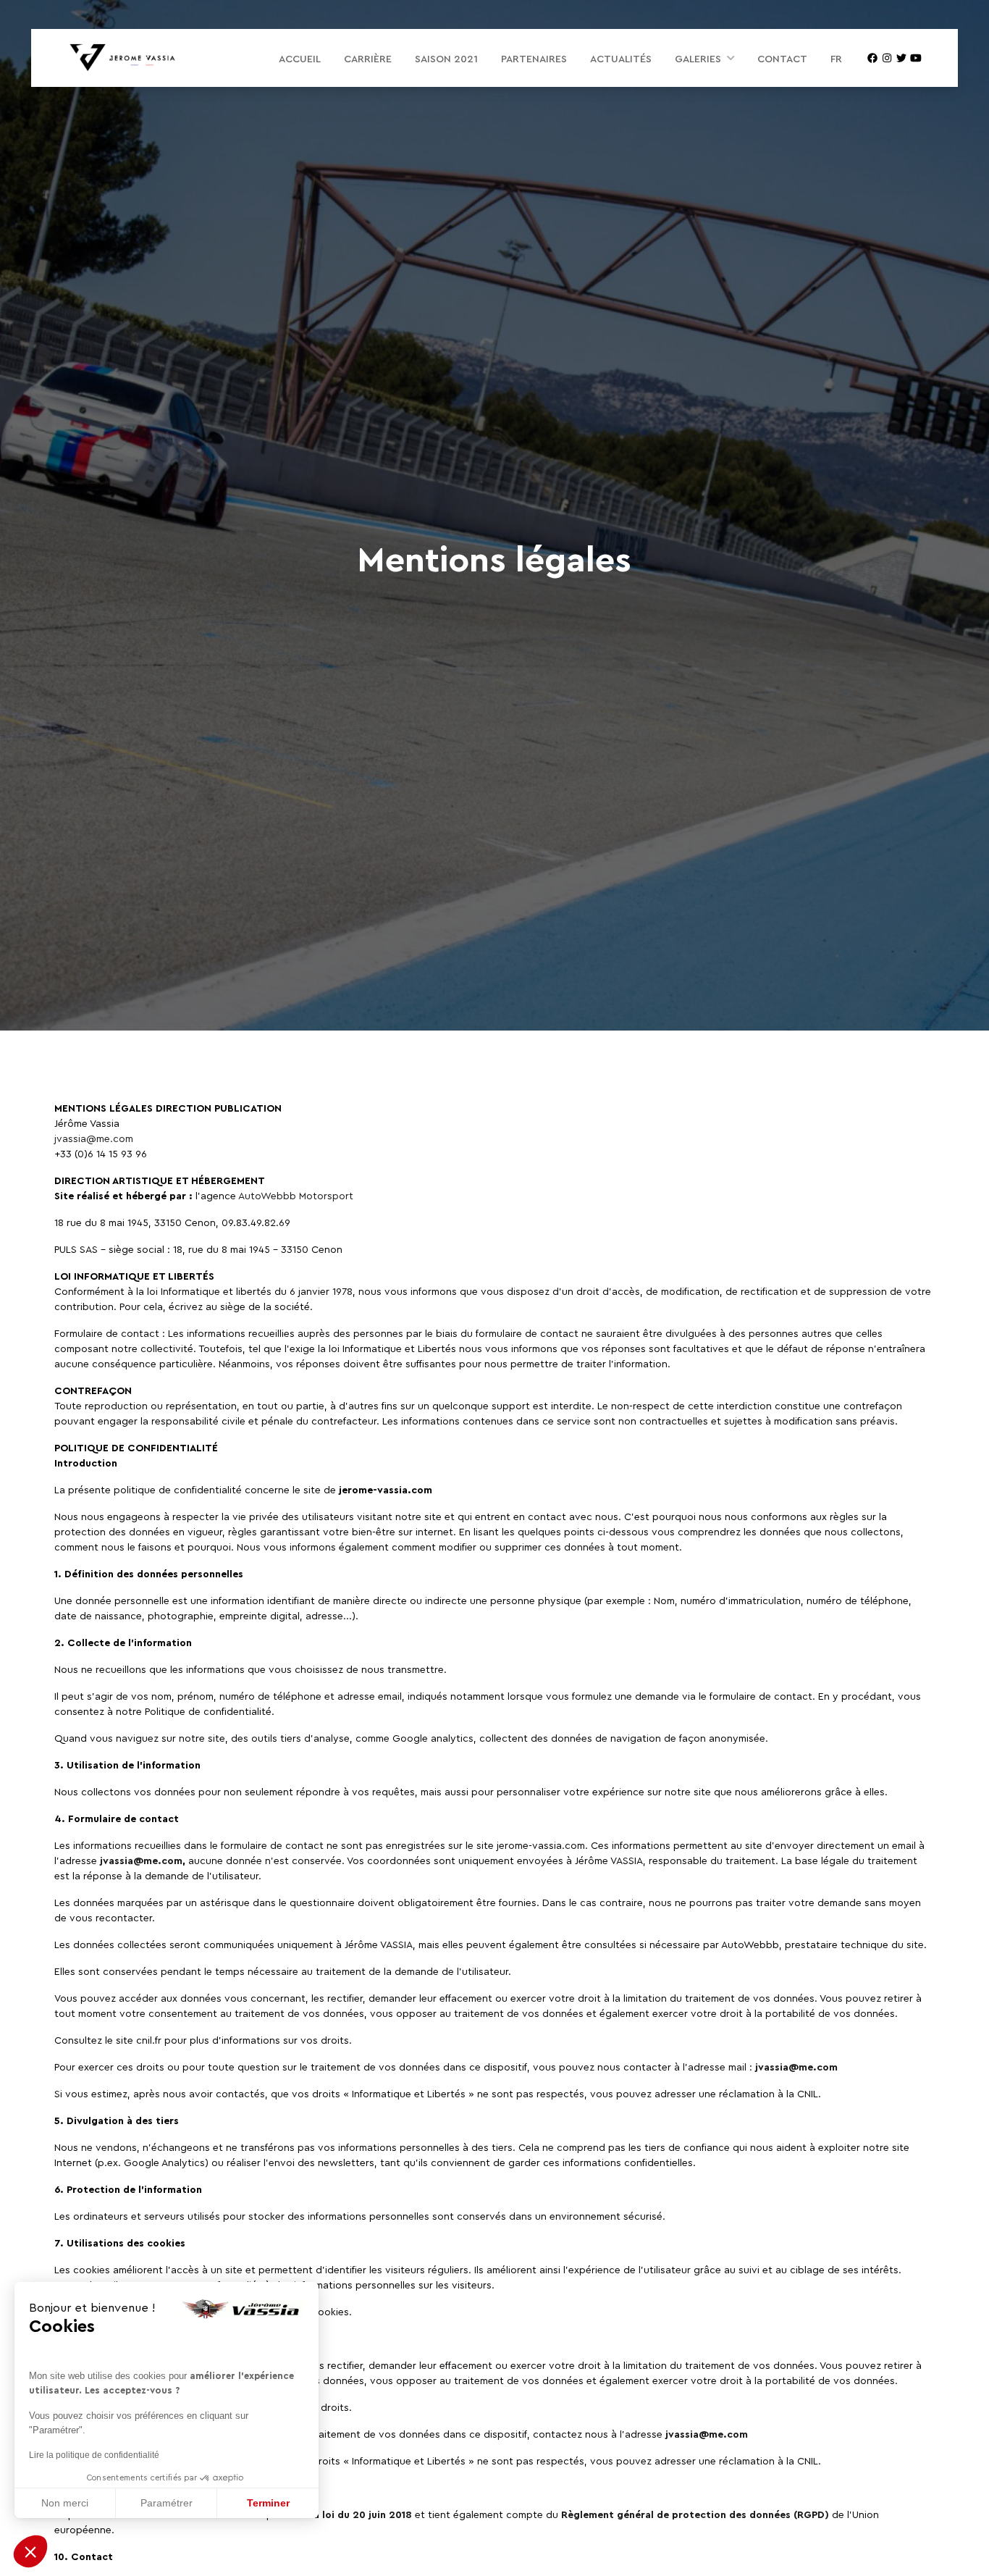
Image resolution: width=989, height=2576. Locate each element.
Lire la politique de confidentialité (94, 2455)
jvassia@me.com (94, 1138)
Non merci (65, 2503)
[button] (30, 2551)
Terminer (268, 2503)
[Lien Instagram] (887, 58)
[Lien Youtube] (916, 58)
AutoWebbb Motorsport (296, 1195)
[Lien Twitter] (901, 58)
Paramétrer (167, 2503)
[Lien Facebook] (872, 58)
